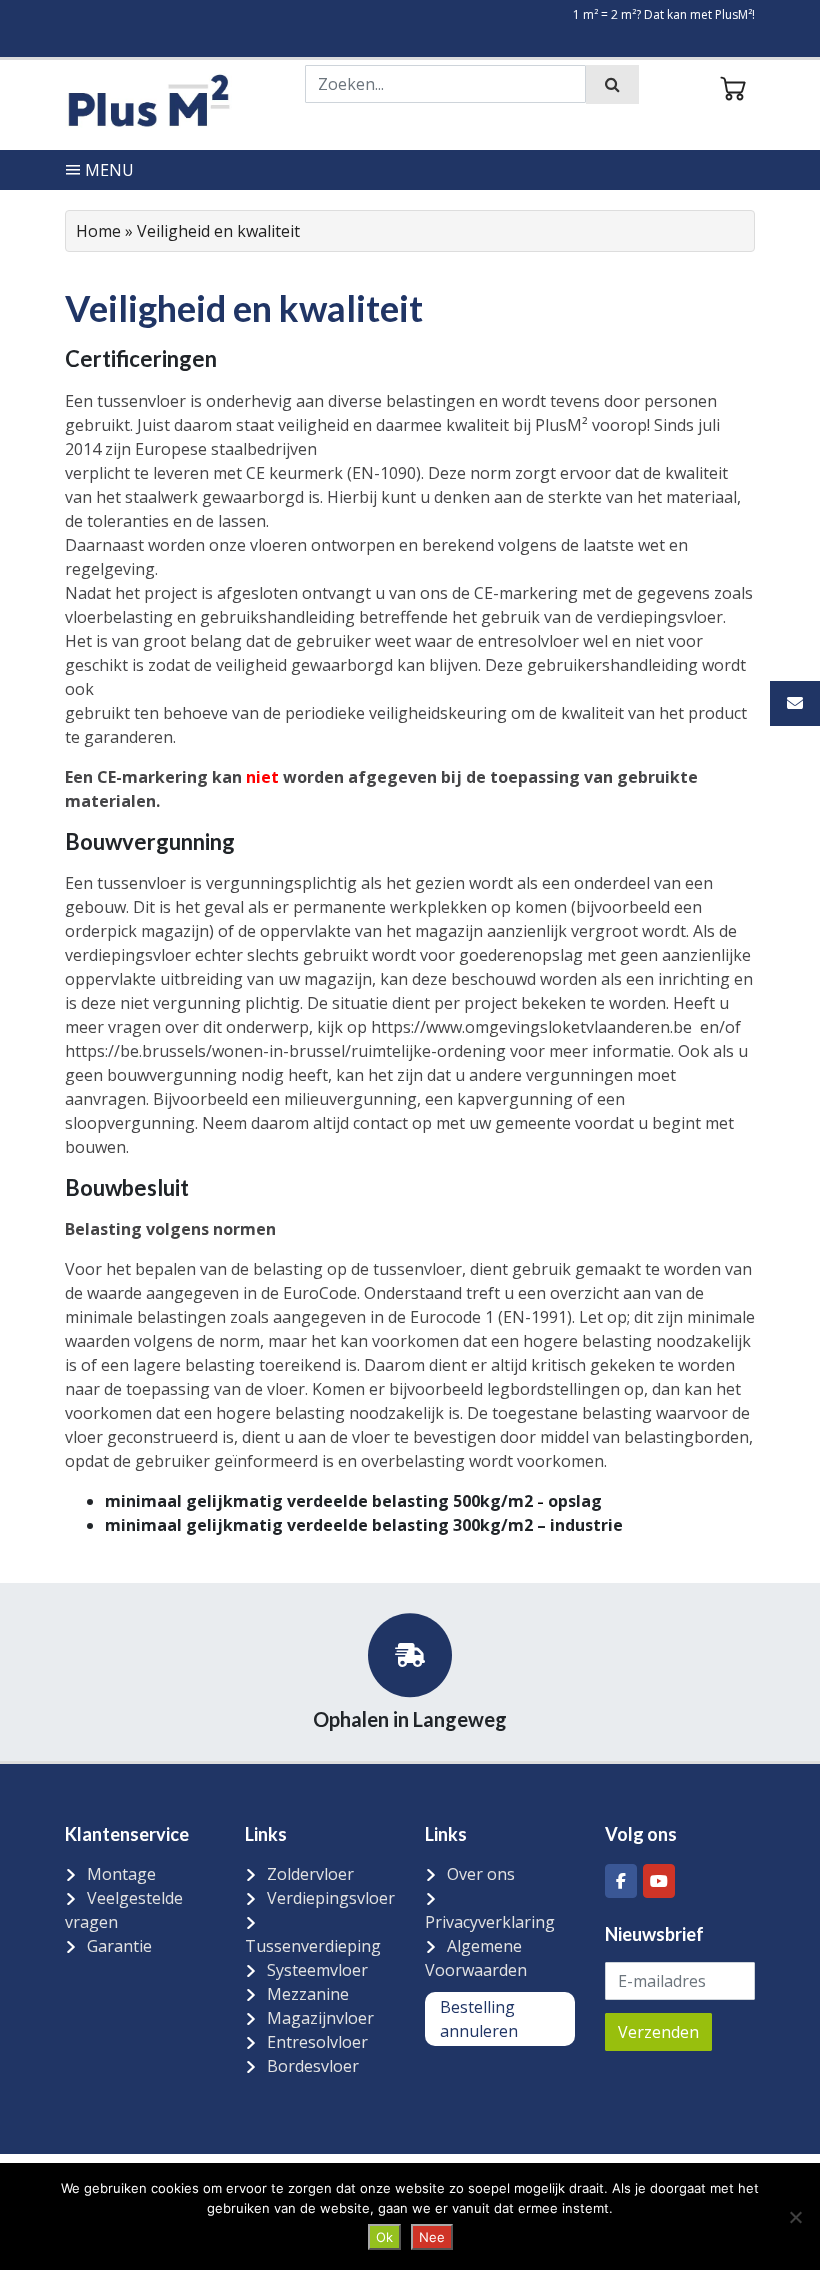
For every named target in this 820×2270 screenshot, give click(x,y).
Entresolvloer (317, 2042)
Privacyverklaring (490, 1922)
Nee (432, 2237)
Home (98, 231)
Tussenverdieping (313, 1946)
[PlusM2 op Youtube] (659, 1881)
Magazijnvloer (320, 2018)
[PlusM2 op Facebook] (621, 1881)
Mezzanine (308, 1994)
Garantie (119, 1946)
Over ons (481, 1874)
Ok (384, 2237)
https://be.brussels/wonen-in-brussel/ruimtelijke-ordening (285, 1051)
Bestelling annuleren (479, 2019)
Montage (121, 1874)
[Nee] (795, 2217)
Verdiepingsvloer (331, 1898)
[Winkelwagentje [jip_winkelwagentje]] (733, 86)
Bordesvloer (313, 2066)
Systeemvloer (317, 1970)
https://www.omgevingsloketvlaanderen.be (531, 1027)
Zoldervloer (310, 1874)
